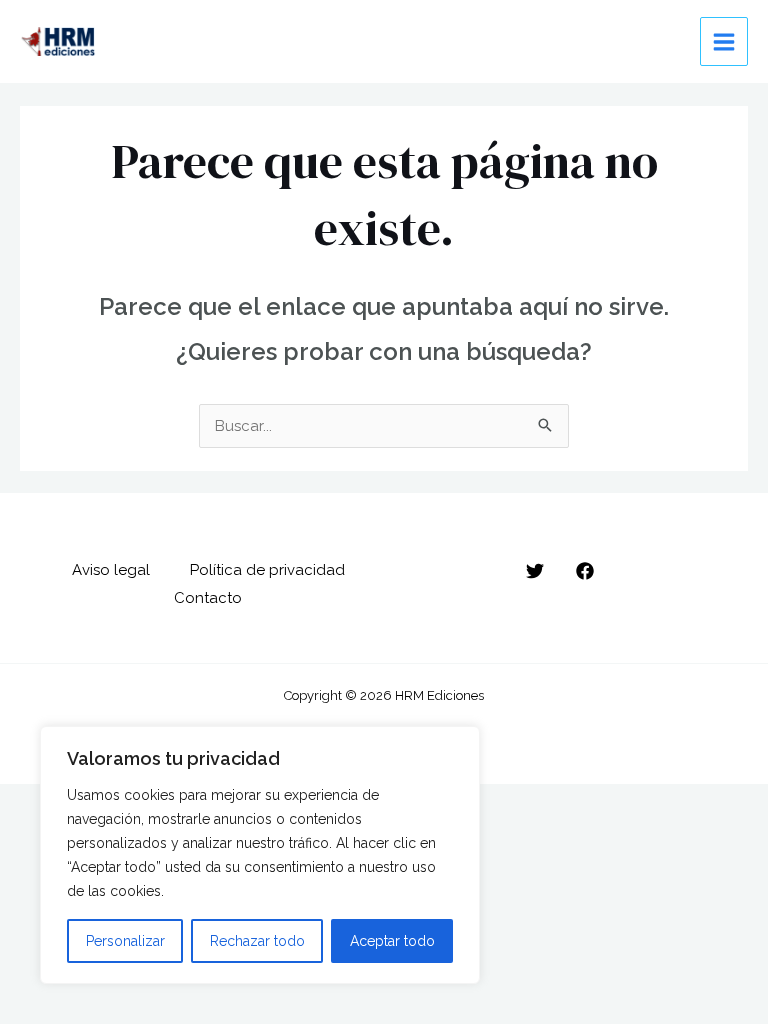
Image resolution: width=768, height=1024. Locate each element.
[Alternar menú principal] (724, 41)
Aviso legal (111, 570)
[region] (260, 855)
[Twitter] (535, 571)
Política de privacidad (267, 570)
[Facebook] (585, 571)
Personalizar (125, 941)
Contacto (208, 598)
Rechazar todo (257, 941)
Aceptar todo (392, 941)
